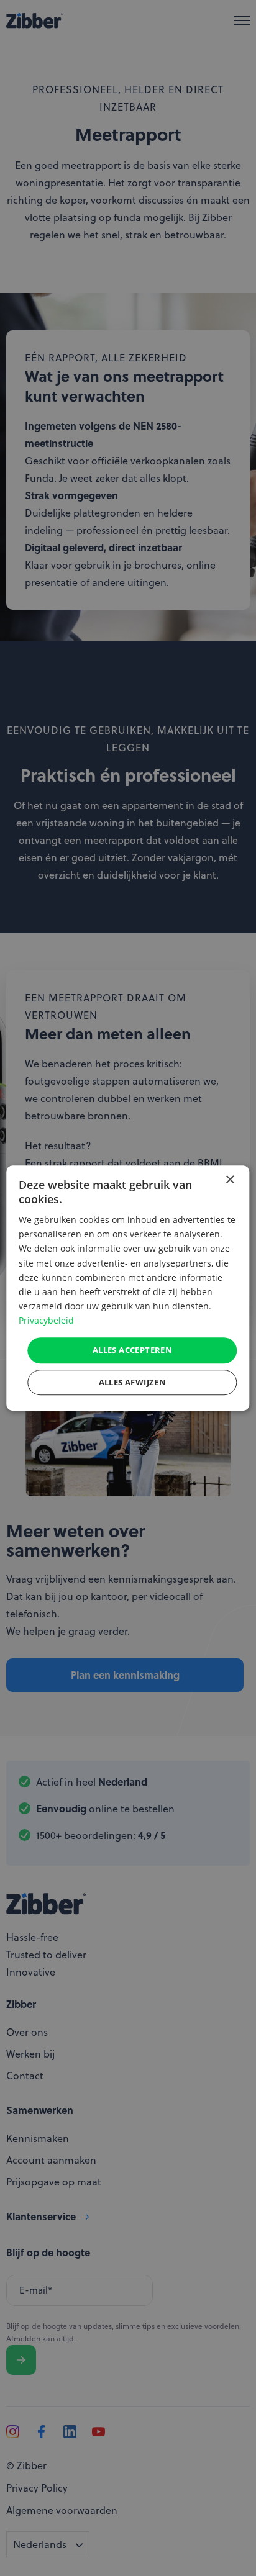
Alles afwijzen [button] (133, 1382)
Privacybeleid (46, 1320)
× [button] (230, 1180)
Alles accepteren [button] (132, 1350)
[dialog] (128, 1288)
